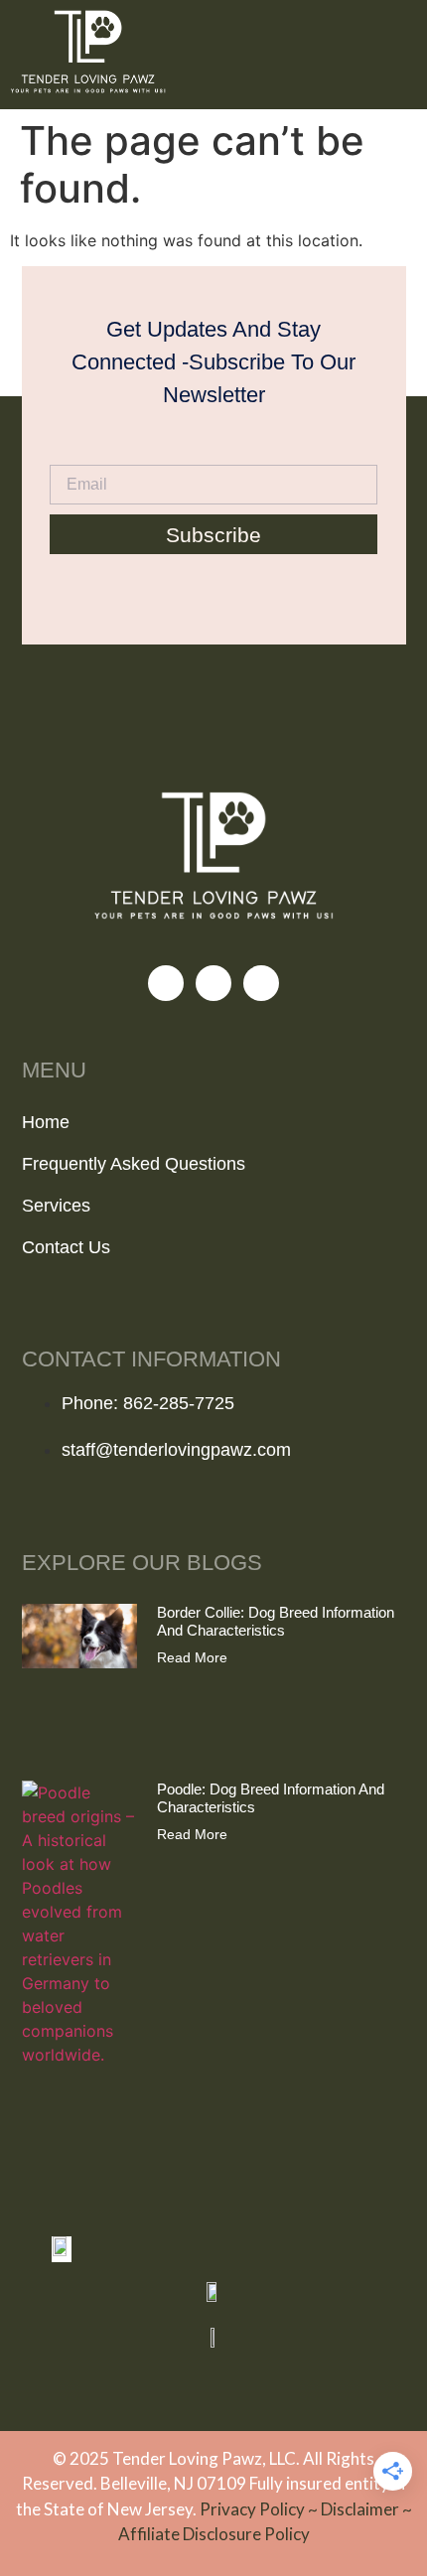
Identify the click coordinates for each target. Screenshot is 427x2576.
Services (56, 1206)
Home (46, 1122)
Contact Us (66, 1247)
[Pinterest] (261, 983)
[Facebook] (166, 983)
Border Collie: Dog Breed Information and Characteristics (276, 1621)
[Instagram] (213, 983)
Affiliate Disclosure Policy (214, 2534)
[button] (401, 55)
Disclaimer (361, 2509)
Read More (192, 1657)
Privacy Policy (254, 2509)
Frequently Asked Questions (134, 1164)
